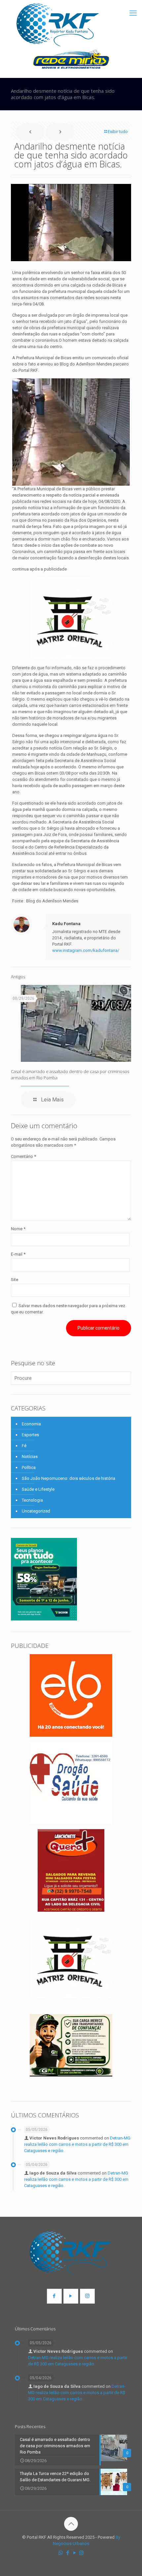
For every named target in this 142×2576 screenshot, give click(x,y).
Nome (18, 1229)
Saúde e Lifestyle (38, 1489)
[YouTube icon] (74, 2553)
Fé (24, 1446)
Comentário (23, 1156)
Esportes (30, 1435)
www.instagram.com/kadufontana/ (86, 950)
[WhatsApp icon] (61, 2553)
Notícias (30, 1457)
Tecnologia (32, 1500)
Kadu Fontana (66, 924)
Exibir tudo (118, 132)
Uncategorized (36, 1511)
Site (15, 1280)
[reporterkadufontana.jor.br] (58, 25)
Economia (31, 1424)
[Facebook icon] (68, 2553)
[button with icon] (54, 2296)
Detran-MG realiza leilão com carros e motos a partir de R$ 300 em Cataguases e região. (77, 2144)
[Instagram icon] (81, 2553)
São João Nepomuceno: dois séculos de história (69, 1478)
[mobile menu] (133, 13)
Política (29, 1467)
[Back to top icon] (71, 2524)
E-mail (18, 1254)
